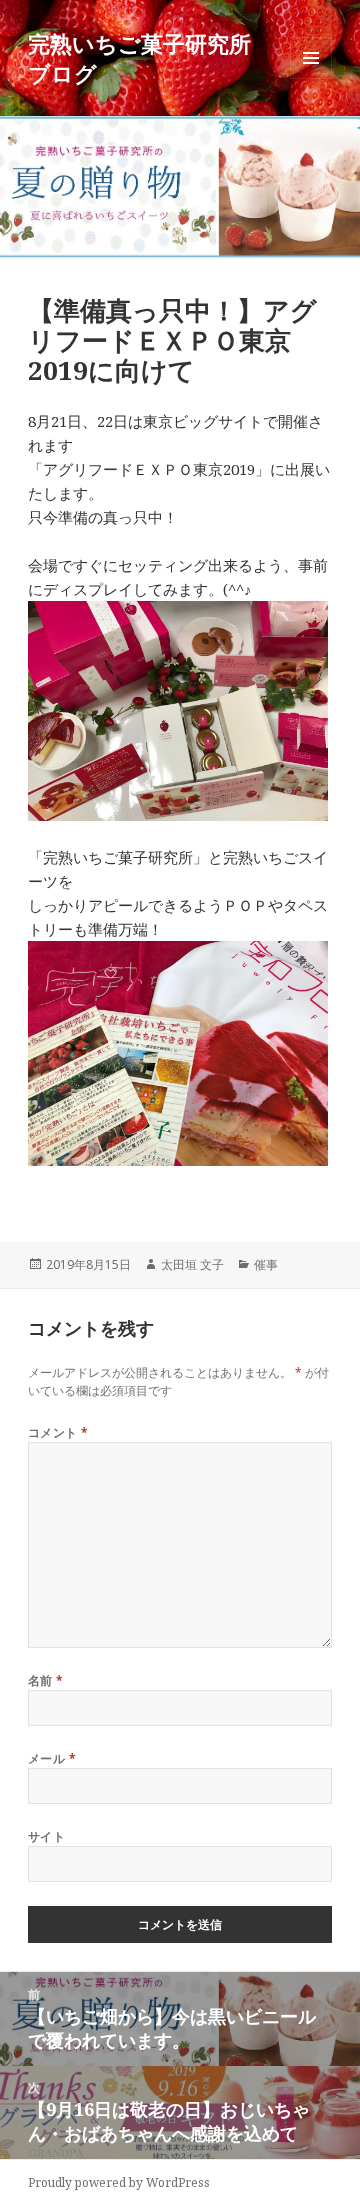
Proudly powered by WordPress (119, 2182)
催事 (266, 1264)
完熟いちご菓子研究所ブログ (139, 58)
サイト (46, 1836)
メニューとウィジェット (311, 78)
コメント (58, 1432)
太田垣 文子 (192, 1264)
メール (52, 1758)
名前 (46, 1680)
